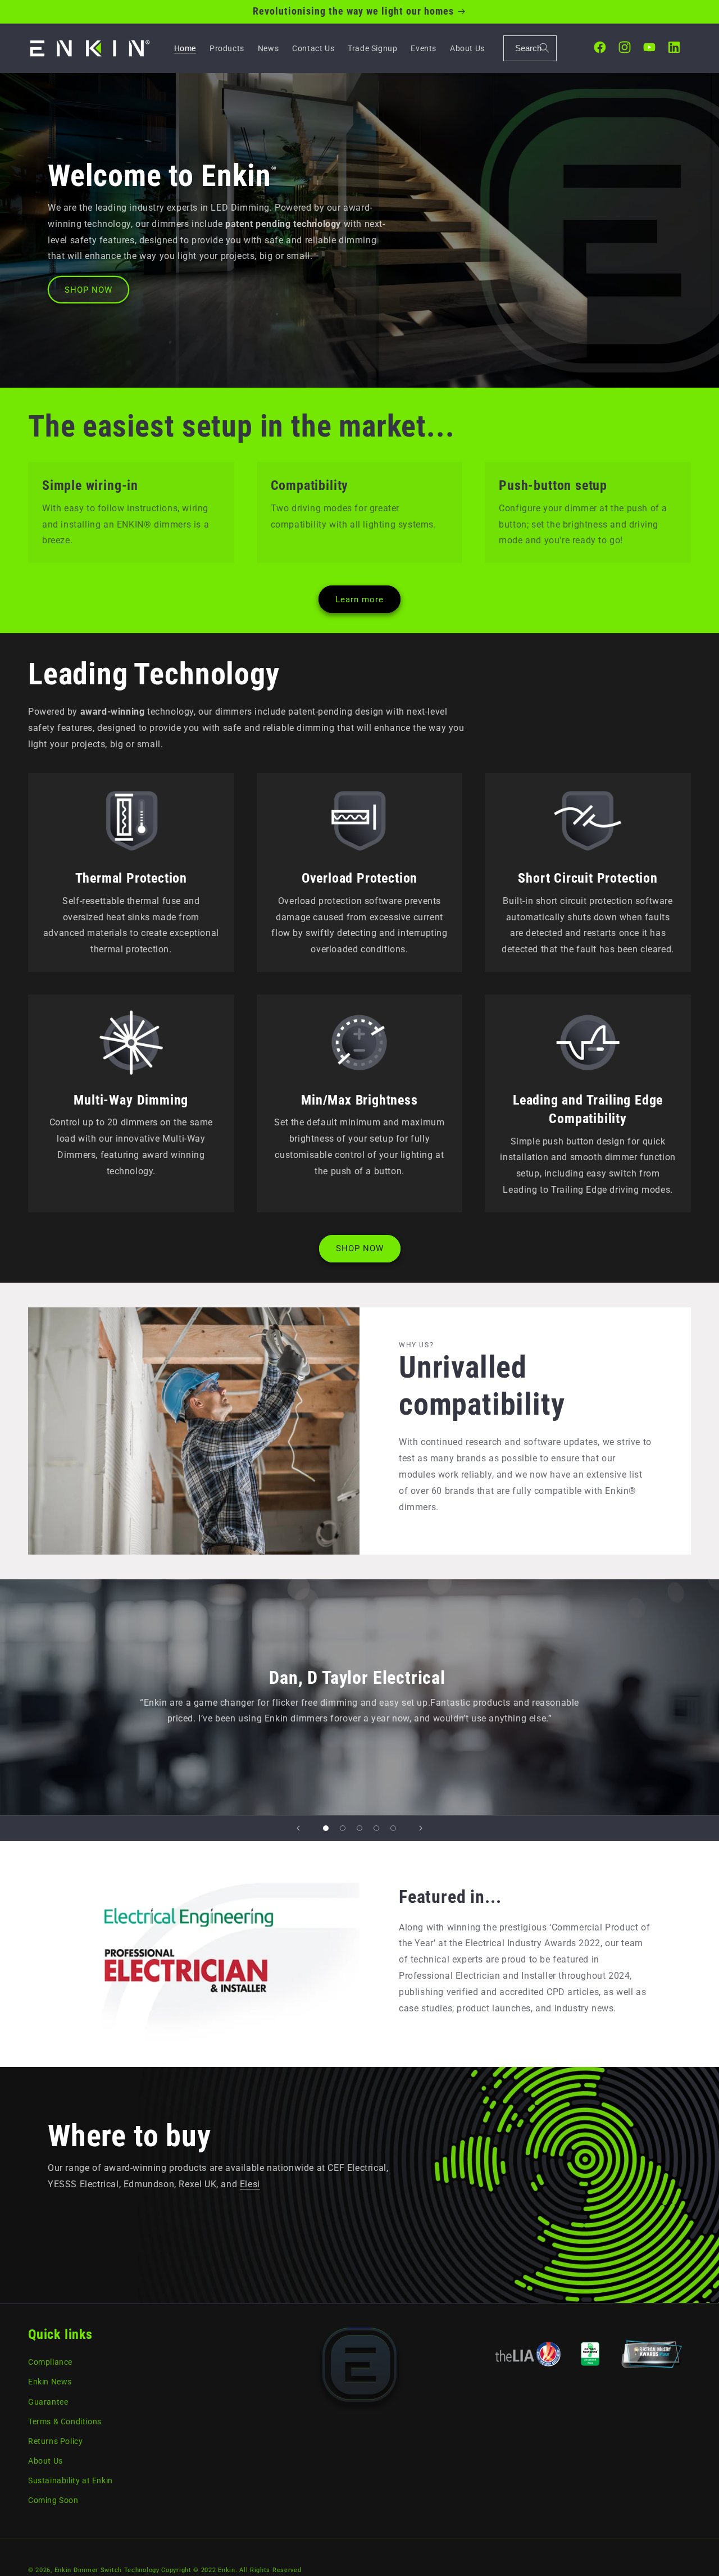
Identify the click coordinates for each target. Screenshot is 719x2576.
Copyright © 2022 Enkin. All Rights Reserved (231, 2570)
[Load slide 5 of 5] (393, 1828)
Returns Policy (55, 2441)
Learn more (359, 599)
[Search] (544, 48)
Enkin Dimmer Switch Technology (107, 2570)
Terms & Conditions (65, 2421)
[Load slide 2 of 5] (343, 1828)
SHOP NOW (88, 290)
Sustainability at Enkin (70, 2480)
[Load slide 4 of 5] (376, 1828)
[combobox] (530, 48)
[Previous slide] (298, 1828)
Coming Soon (53, 2500)
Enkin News (50, 2382)
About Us (45, 2461)
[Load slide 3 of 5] (359, 1828)
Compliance (50, 2362)
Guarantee (48, 2401)
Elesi (250, 2184)
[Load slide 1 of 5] (326, 1828)
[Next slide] (421, 1828)
